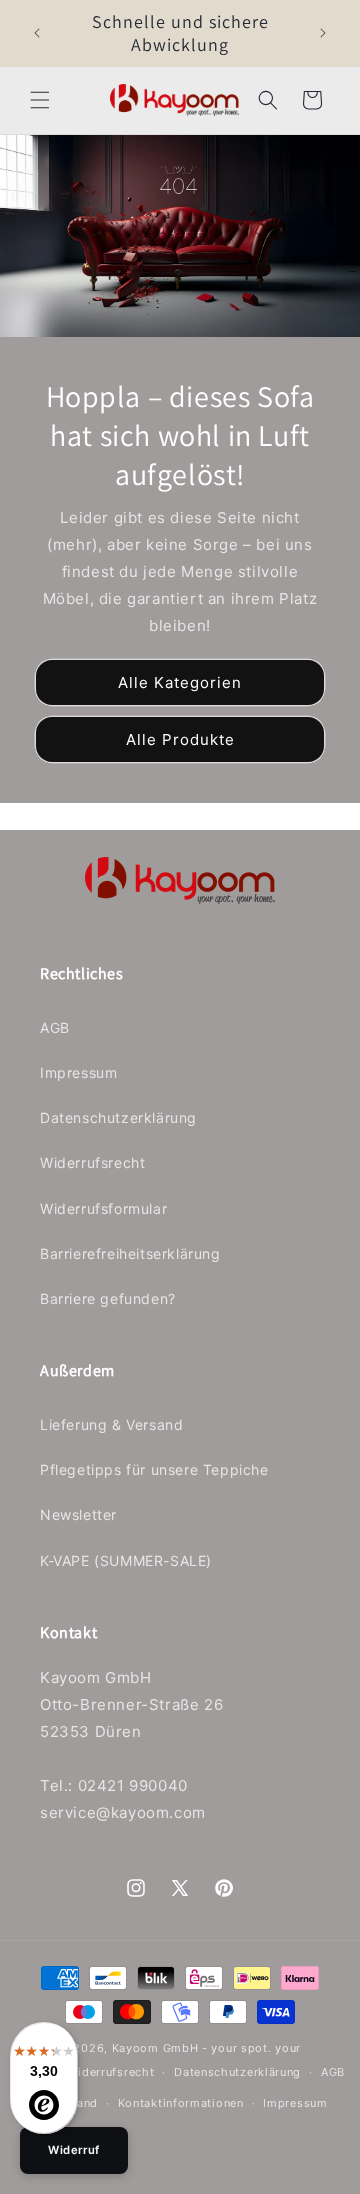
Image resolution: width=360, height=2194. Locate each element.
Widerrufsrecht (92, 1162)
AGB (55, 1027)
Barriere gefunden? (108, 1298)
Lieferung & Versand (111, 1424)
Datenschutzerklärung (118, 1117)
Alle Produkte (180, 739)
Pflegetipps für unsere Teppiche (154, 1469)
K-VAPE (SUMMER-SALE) (126, 1560)
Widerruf (74, 2150)
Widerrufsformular (103, 1208)
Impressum (78, 1072)
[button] (40, 100)
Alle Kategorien (180, 682)
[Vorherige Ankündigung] (37, 33)
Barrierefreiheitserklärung (130, 1253)
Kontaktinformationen (181, 2103)
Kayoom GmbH (155, 2048)
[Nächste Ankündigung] (323, 33)
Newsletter (78, 1514)
